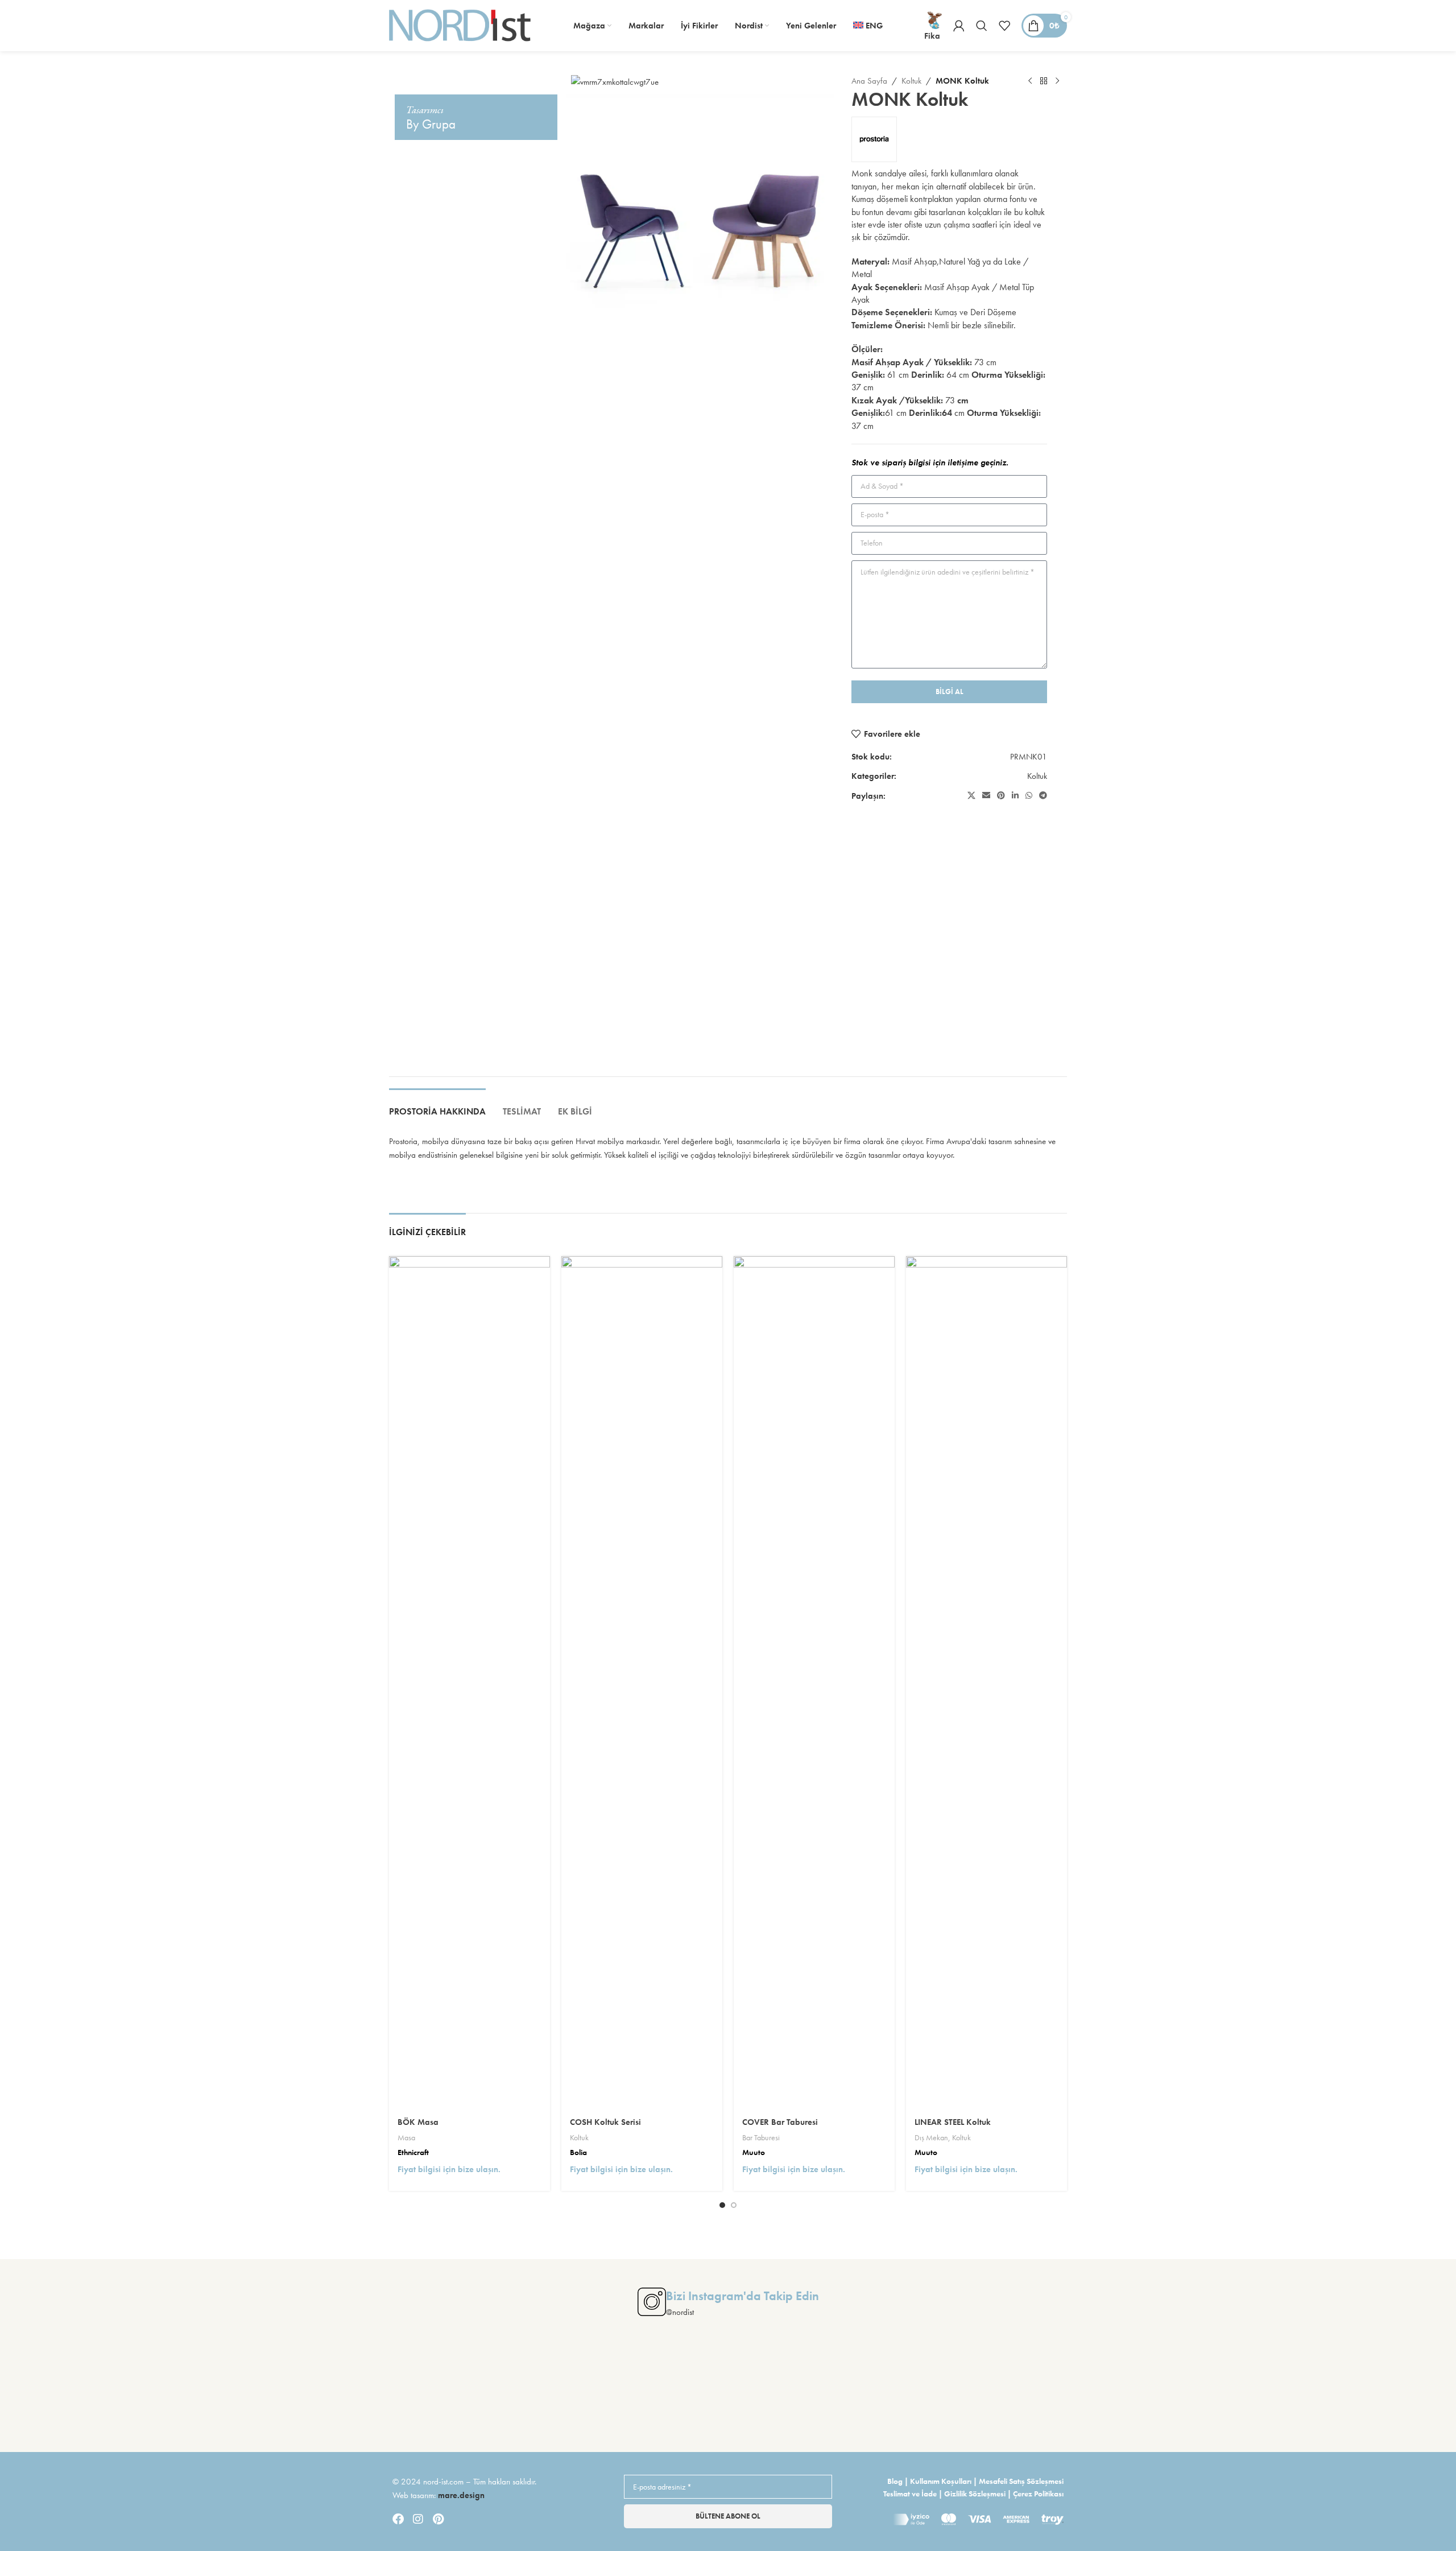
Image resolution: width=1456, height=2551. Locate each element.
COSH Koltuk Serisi (605, 2122)
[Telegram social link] (1043, 796)
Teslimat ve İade (910, 2494)
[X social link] (971, 796)
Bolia (578, 2152)
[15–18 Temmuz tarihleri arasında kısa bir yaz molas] (455, 2393)
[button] (409, 934)
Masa (406, 2137)
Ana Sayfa (869, 81)
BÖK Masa (418, 2122)
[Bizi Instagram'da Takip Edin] (652, 2302)
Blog (895, 2481)
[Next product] (1057, 81)
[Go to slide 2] (734, 2205)
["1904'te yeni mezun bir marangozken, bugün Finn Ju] (272, 2393)
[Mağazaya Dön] (1044, 81)
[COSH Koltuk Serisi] (642, 1683)
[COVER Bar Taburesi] (814, 1683)
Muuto (754, 2152)
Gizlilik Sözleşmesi (975, 2494)
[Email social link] (986, 796)
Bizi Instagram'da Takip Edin (743, 2296)
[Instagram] (418, 2519)
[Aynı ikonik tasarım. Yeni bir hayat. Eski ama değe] (1184, 2393)
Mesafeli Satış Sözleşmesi (1021, 2481)
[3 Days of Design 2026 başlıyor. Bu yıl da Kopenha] (1366, 2393)
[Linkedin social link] (1015, 796)
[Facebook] (398, 2519)
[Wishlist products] (1004, 26)
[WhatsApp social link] (1029, 796)
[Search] (982, 26)
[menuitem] (868, 26)
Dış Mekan (931, 2137)
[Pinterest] (438, 2519)
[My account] (959, 26)
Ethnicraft (413, 2152)
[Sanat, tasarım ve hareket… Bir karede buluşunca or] (90, 2393)
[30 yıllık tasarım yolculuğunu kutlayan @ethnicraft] (819, 2393)
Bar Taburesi (761, 2137)
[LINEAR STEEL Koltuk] (986, 1683)
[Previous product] (1030, 81)
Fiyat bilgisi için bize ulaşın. (449, 2169)
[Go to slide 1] (722, 2205)
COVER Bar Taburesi (780, 2122)
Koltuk (911, 81)
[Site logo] (460, 24)
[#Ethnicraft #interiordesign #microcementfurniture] (637, 2393)
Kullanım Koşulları (941, 2481)
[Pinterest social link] (1001, 796)
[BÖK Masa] (470, 1683)
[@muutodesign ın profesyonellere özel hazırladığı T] (1001, 2393)
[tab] (437, 1106)
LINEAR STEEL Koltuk (953, 2122)
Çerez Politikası (1038, 2494)
